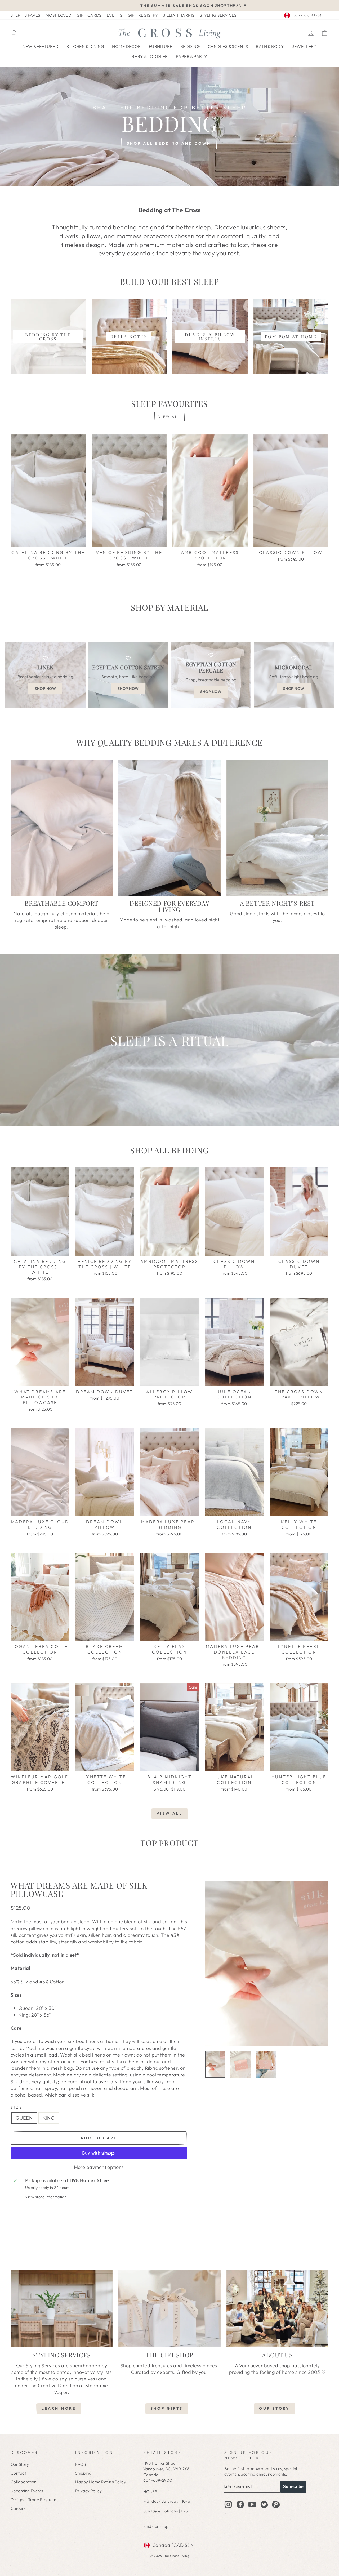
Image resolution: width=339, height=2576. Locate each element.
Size (17, 2107)
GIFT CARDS (89, 15)
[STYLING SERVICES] (62, 2308)
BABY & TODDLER (150, 56)
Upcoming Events (27, 2491)
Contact (18, 2473)
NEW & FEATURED (41, 46)
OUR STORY (274, 2408)
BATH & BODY (270, 46)
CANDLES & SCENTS (228, 46)
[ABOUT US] (277, 2308)
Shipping (83, 2473)
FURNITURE (161, 46)
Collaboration (24, 2482)
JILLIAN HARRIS (179, 15)
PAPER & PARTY (192, 56)
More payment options (99, 2167)
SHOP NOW (45, 689)
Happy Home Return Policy (101, 2482)
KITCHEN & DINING (85, 46)
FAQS (81, 2464)
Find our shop (156, 2526)
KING (49, 2118)
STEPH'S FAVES (25, 15)
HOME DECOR (126, 46)
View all (169, 417)
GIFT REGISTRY (143, 15)
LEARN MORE (59, 2408)
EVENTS (115, 15)
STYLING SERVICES (218, 15)
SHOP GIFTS (167, 2408)
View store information (46, 2197)
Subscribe (293, 2487)
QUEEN (24, 2118)
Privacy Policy (88, 2491)
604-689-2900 (158, 2480)
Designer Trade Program (34, 2500)
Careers (18, 2508)
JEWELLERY (304, 46)
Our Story (20, 2464)
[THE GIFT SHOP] (169, 2308)
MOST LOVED (59, 15)
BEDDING (190, 46)
